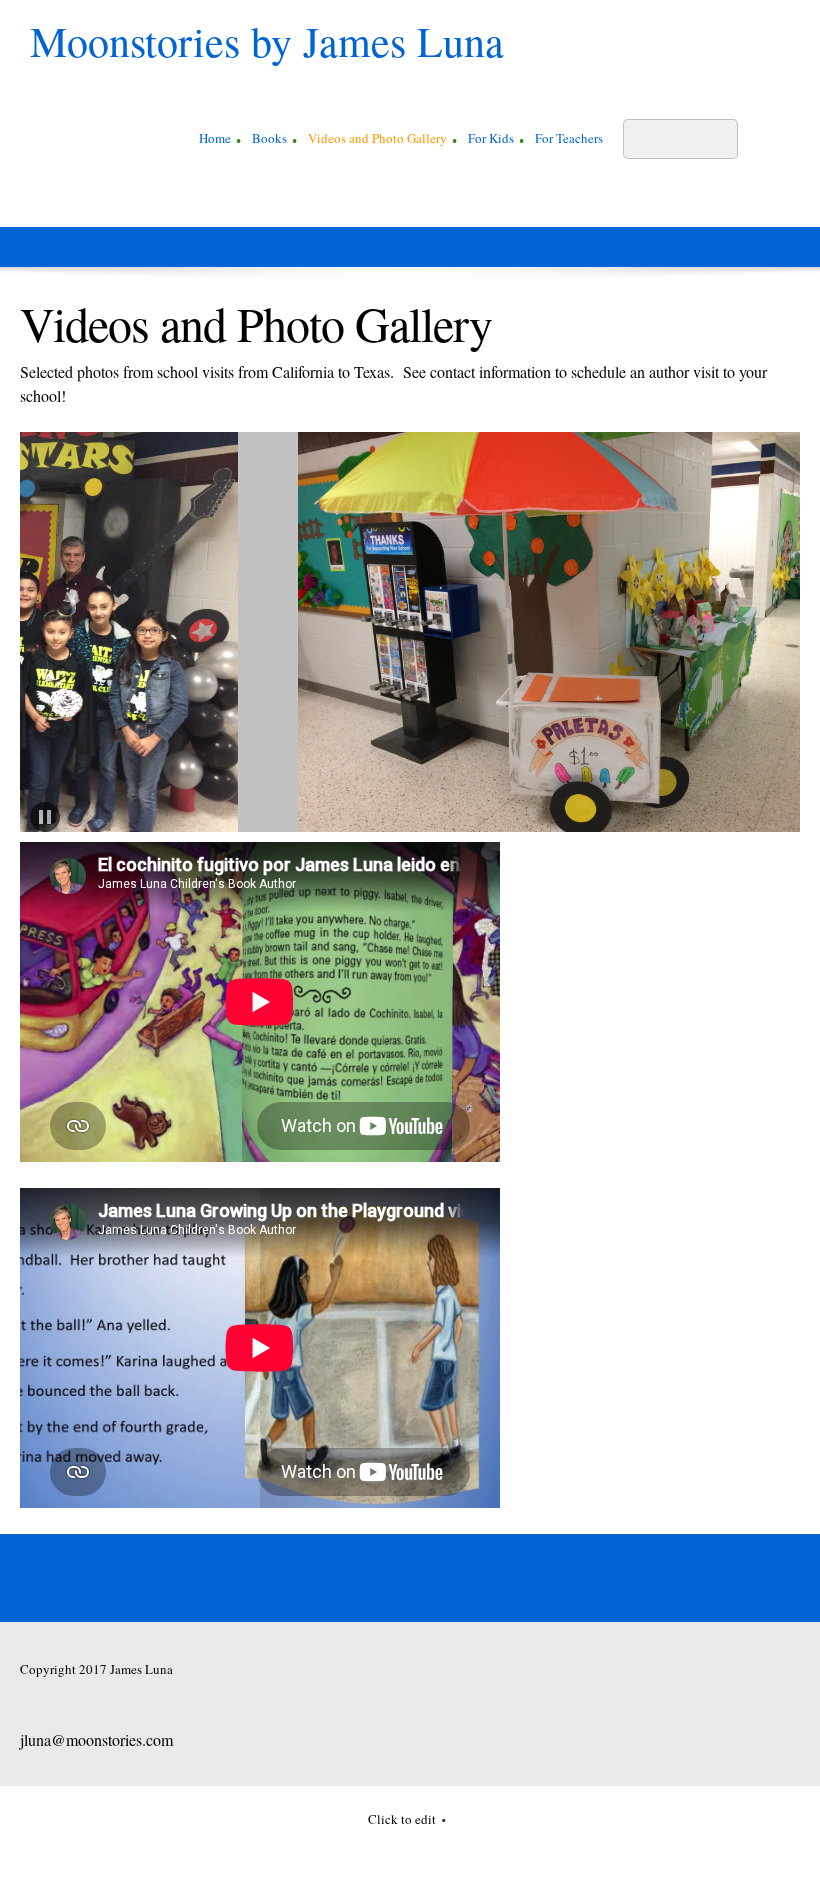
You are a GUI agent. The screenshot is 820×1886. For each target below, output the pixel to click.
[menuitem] (215, 141)
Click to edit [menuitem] (402, 1819)
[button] (178, 637)
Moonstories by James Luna (267, 41)
